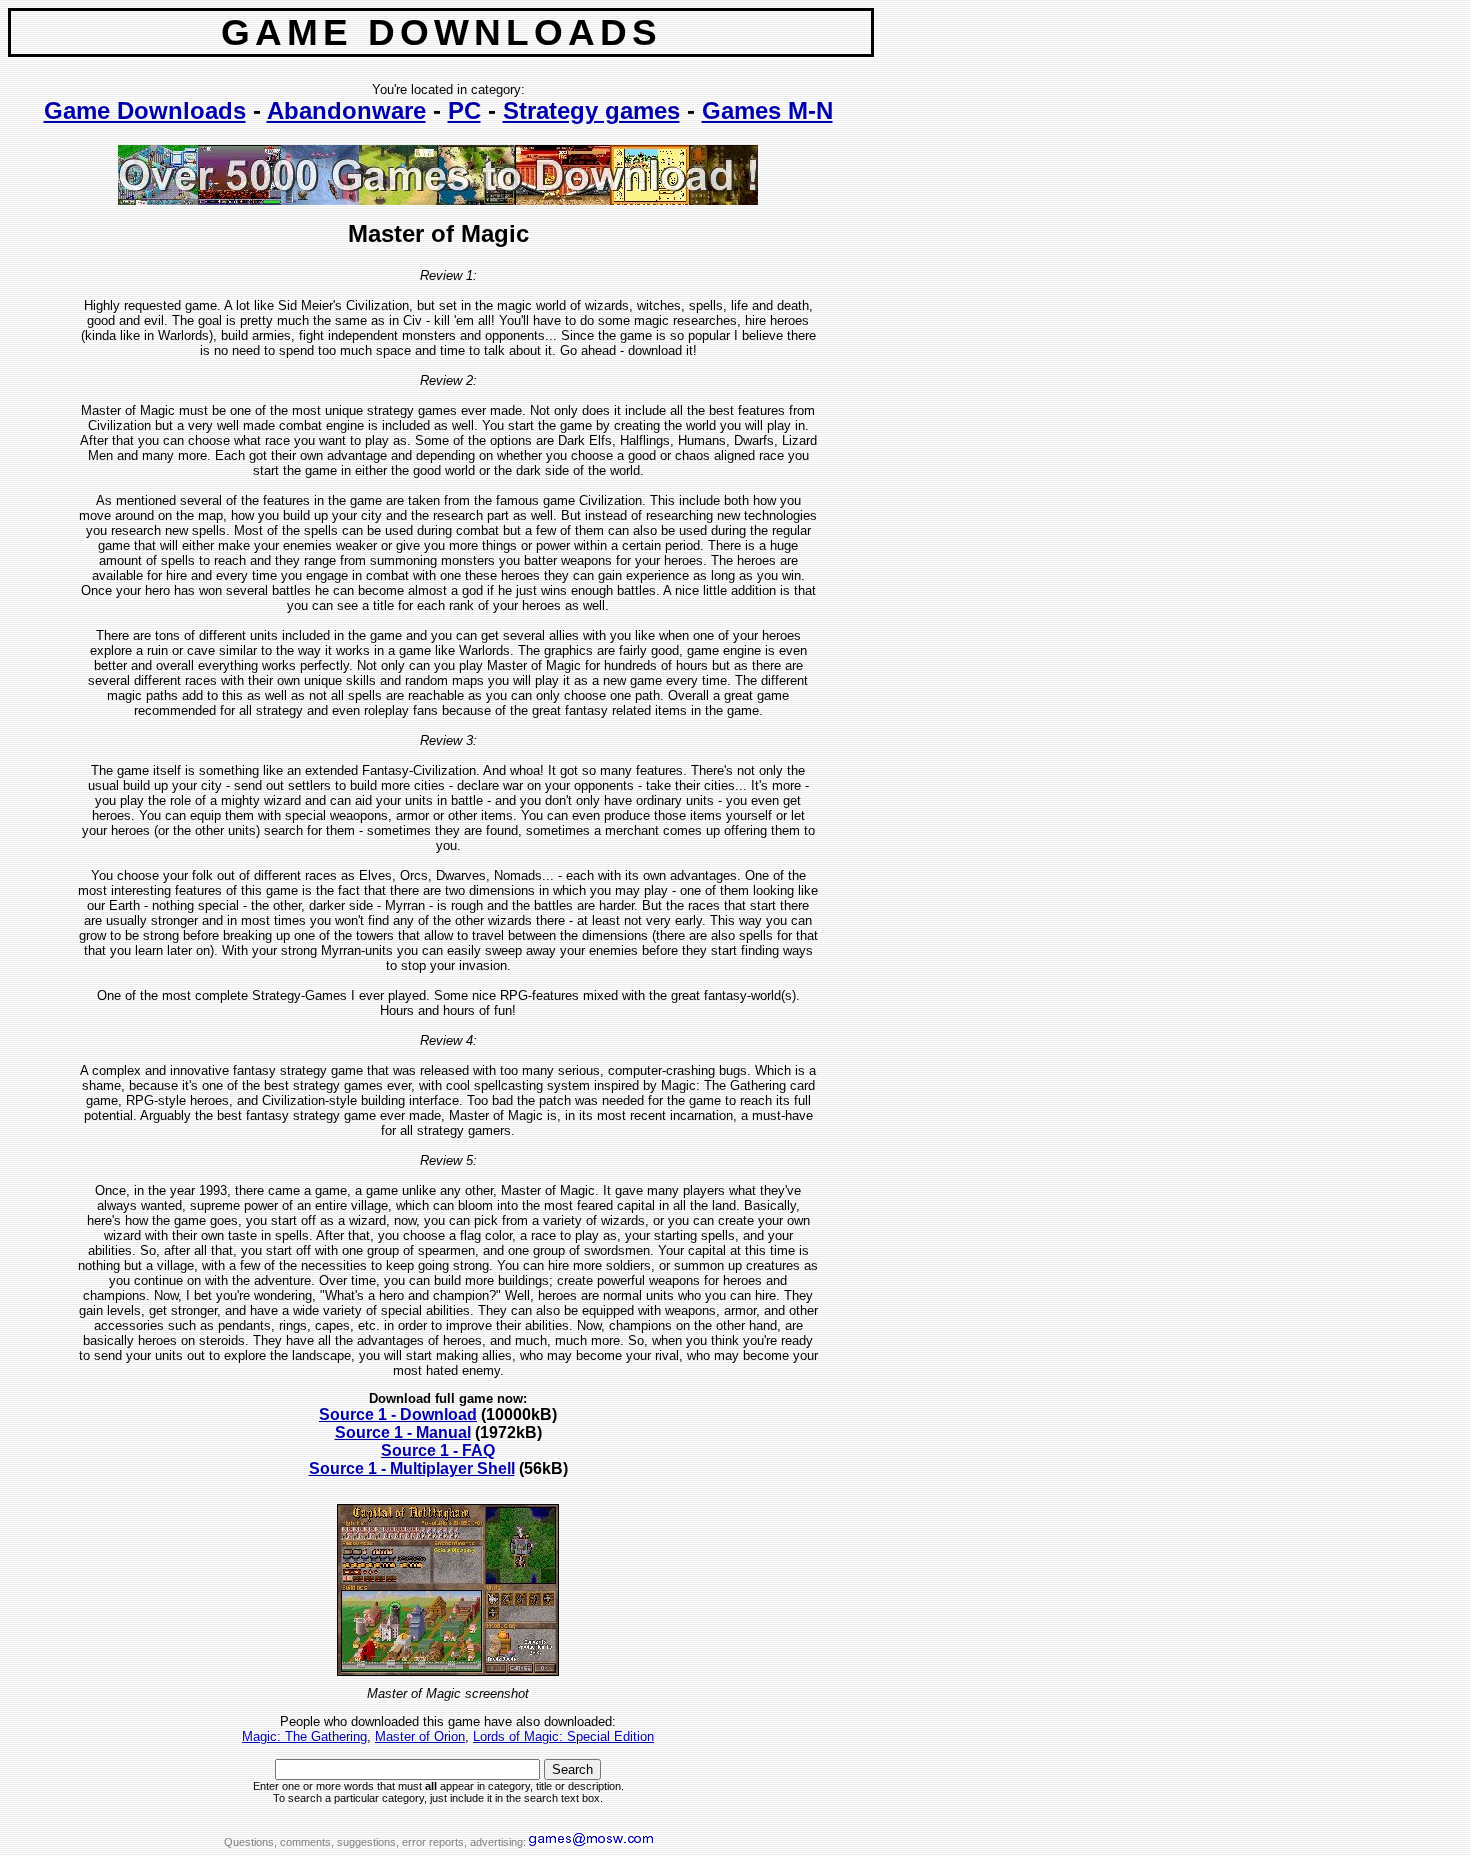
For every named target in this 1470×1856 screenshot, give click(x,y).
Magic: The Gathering (304, 1736)
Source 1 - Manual (403, 1432)
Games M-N (767, 110)
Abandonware (346, 110)
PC (464, 110)
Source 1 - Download (398, 1414)
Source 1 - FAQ (438, 1450)
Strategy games (591, 110)
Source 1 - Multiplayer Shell (412, 1468)
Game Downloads (145, 110)
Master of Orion (420, 1736)
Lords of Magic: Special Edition (563, 1736)
